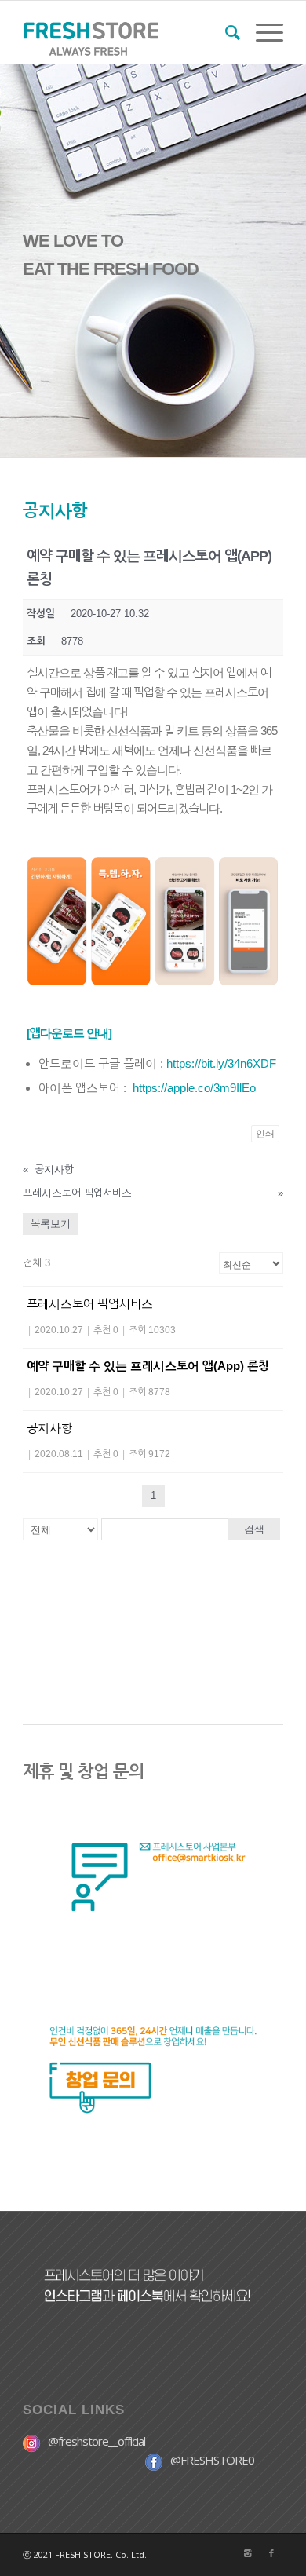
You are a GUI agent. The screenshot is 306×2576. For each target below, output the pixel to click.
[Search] (225, 32)
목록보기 (51, 1224)
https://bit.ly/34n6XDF (221, 1063)
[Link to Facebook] (271, 2553)
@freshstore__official (97, 2441)
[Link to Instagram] (248, 2553)
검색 (254, 1529)
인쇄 (265, 1134)
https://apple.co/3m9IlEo (194, 1088)
